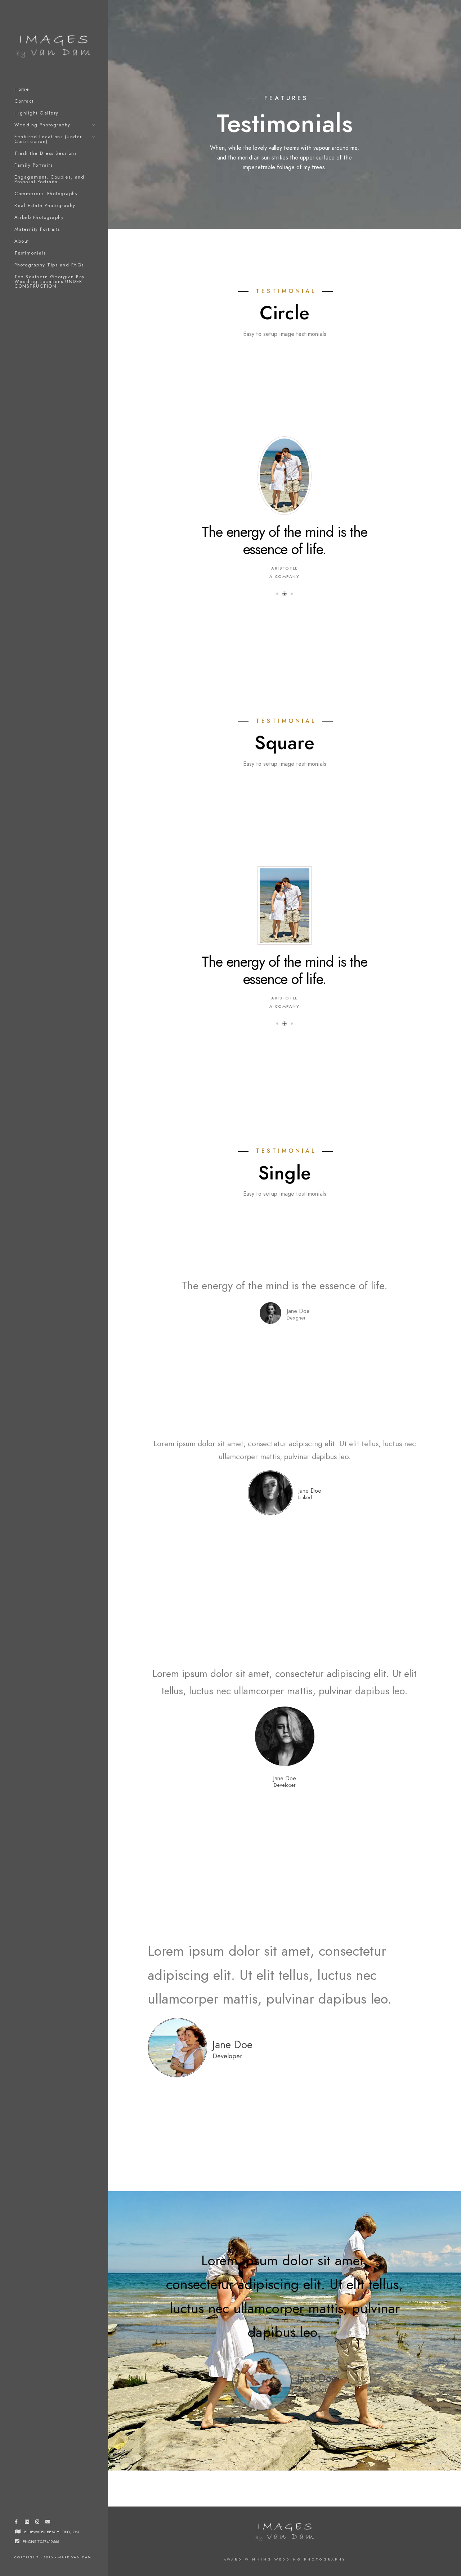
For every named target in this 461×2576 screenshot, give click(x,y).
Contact (24, 101)
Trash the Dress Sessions (46, 153)
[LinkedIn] (27, 2523)
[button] (277, 553)
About (22, 241)
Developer (285, 1703)
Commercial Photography (46, 194)
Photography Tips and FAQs (49, 265)
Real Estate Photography (45, 206)
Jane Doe (310, 1409)
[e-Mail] (48, 2523)
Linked (305, 1416)
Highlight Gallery (37, 113)
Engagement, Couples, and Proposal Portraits (49, 179)
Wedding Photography (42, 125)
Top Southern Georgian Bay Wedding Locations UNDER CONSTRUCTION (50, 282)
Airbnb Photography (39, 217)
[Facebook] (16, 2523)
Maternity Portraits (37, 229)
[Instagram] (37, 2523)
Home (22, 89)
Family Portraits (33, 165)
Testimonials (30, 253)
